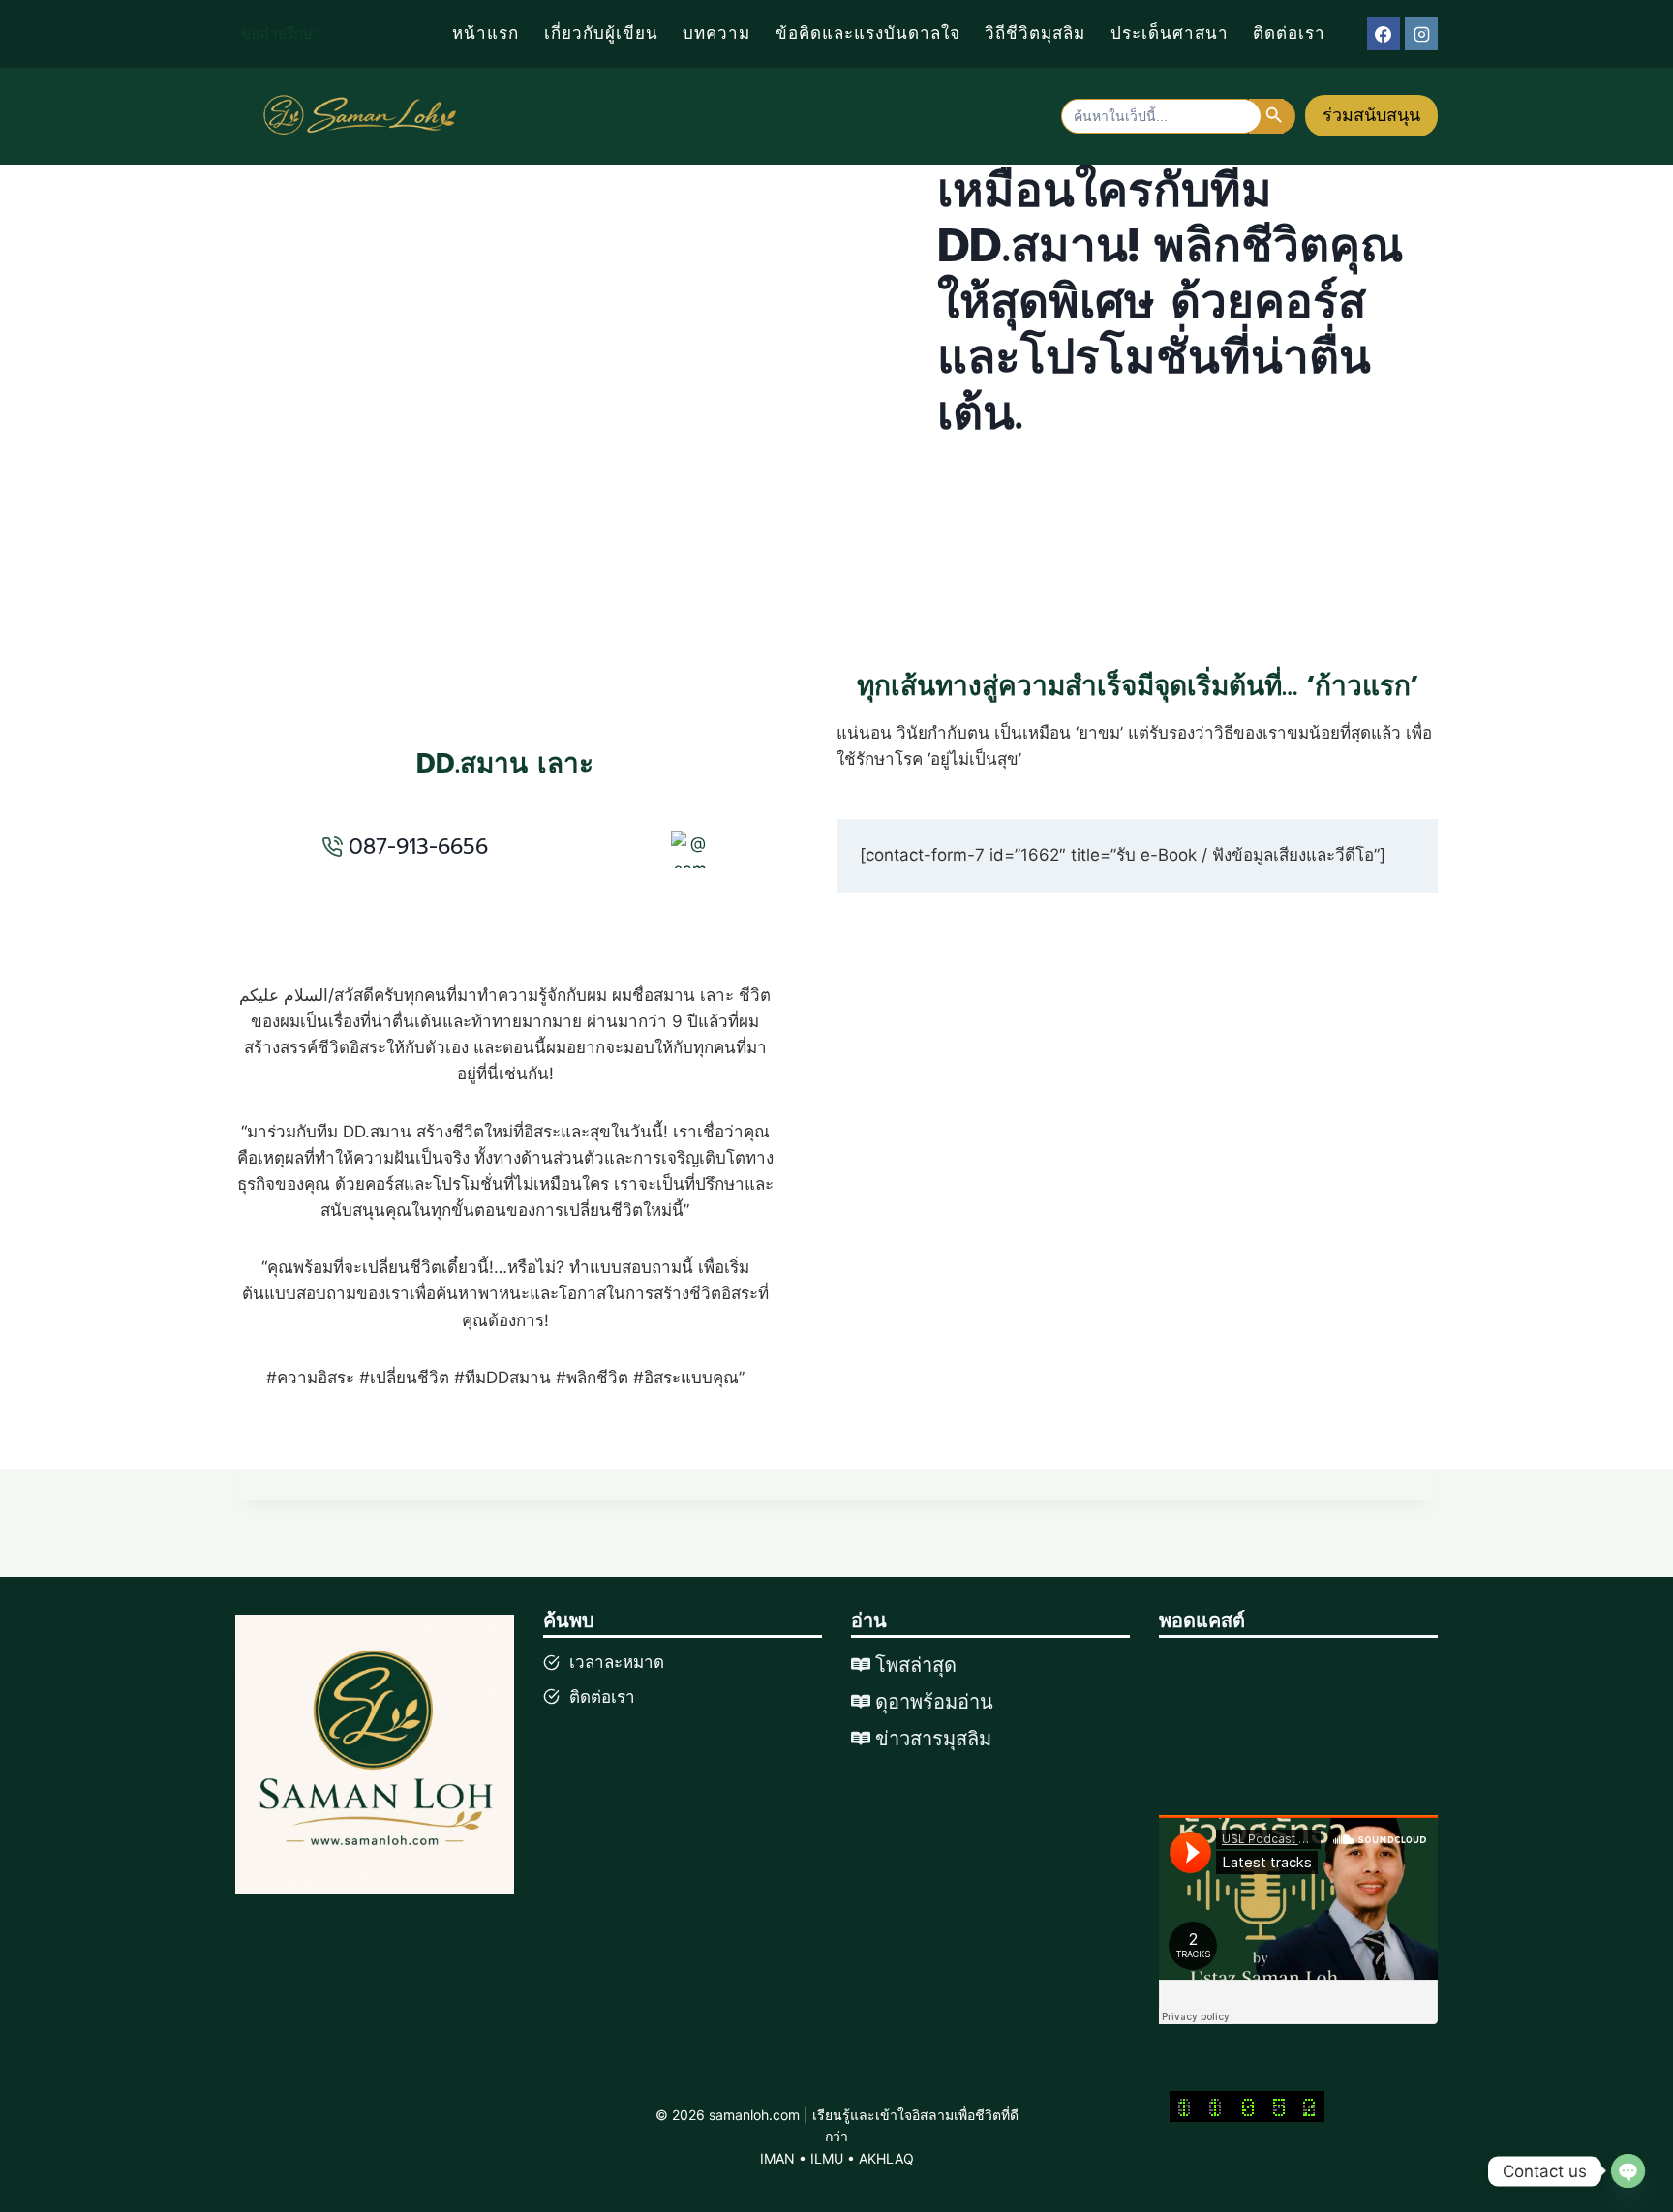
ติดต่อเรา (1289, 33)
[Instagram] (1421, 34)
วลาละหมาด (620, 1662)
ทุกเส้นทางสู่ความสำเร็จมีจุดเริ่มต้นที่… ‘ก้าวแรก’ (1138, 686)
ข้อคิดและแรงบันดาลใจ (868, 33)
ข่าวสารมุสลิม (933, 1739)
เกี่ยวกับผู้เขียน (601, 33)
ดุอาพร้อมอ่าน (934, 1702)
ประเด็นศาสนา (1170, 33)
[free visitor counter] (1247, 2106)
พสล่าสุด (921, 1665)
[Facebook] (1384, 34)
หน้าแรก (486, 33)
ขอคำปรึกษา (281, 34)
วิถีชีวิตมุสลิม (1035, 33)
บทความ (716, 33)
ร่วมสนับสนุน (1371, 115)
